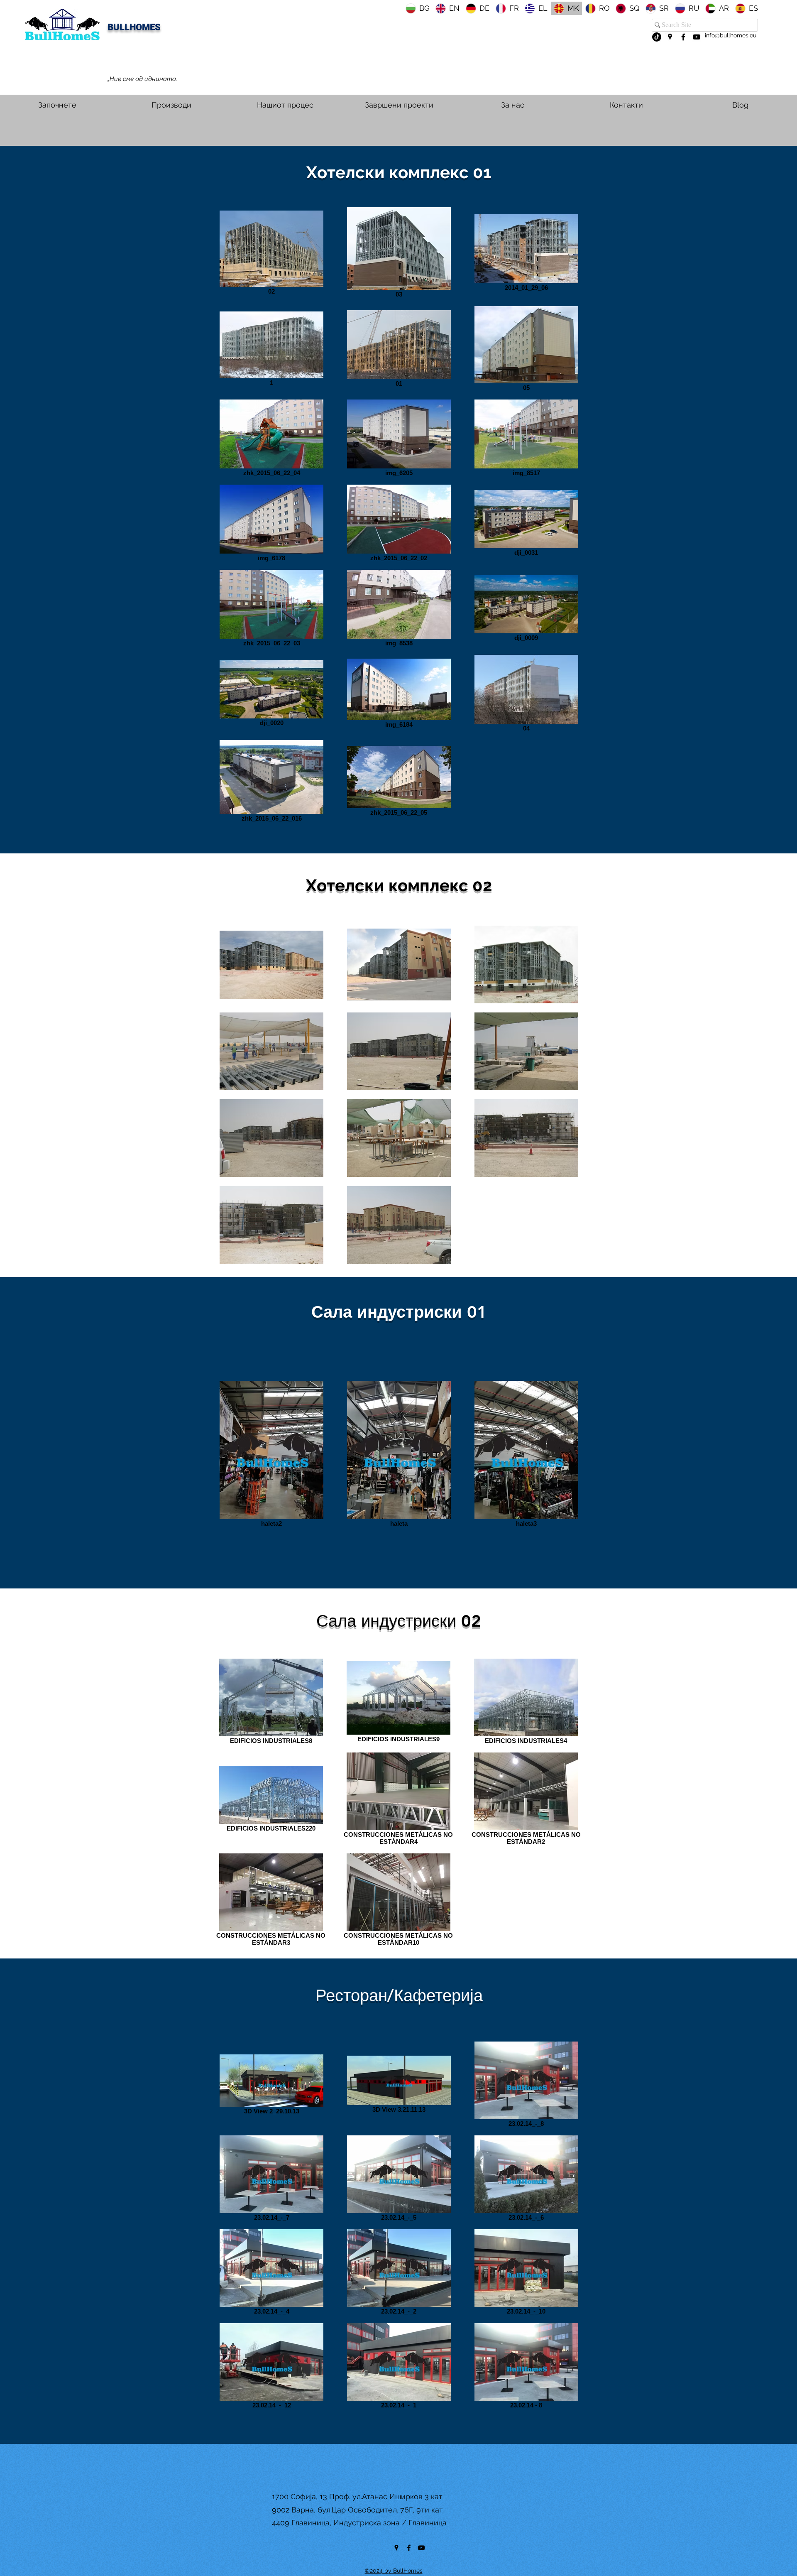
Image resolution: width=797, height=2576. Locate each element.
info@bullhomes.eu (731, 35)
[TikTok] (657, 37)
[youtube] (697, 37)
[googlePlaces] (670, 37)
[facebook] (683, 37)
